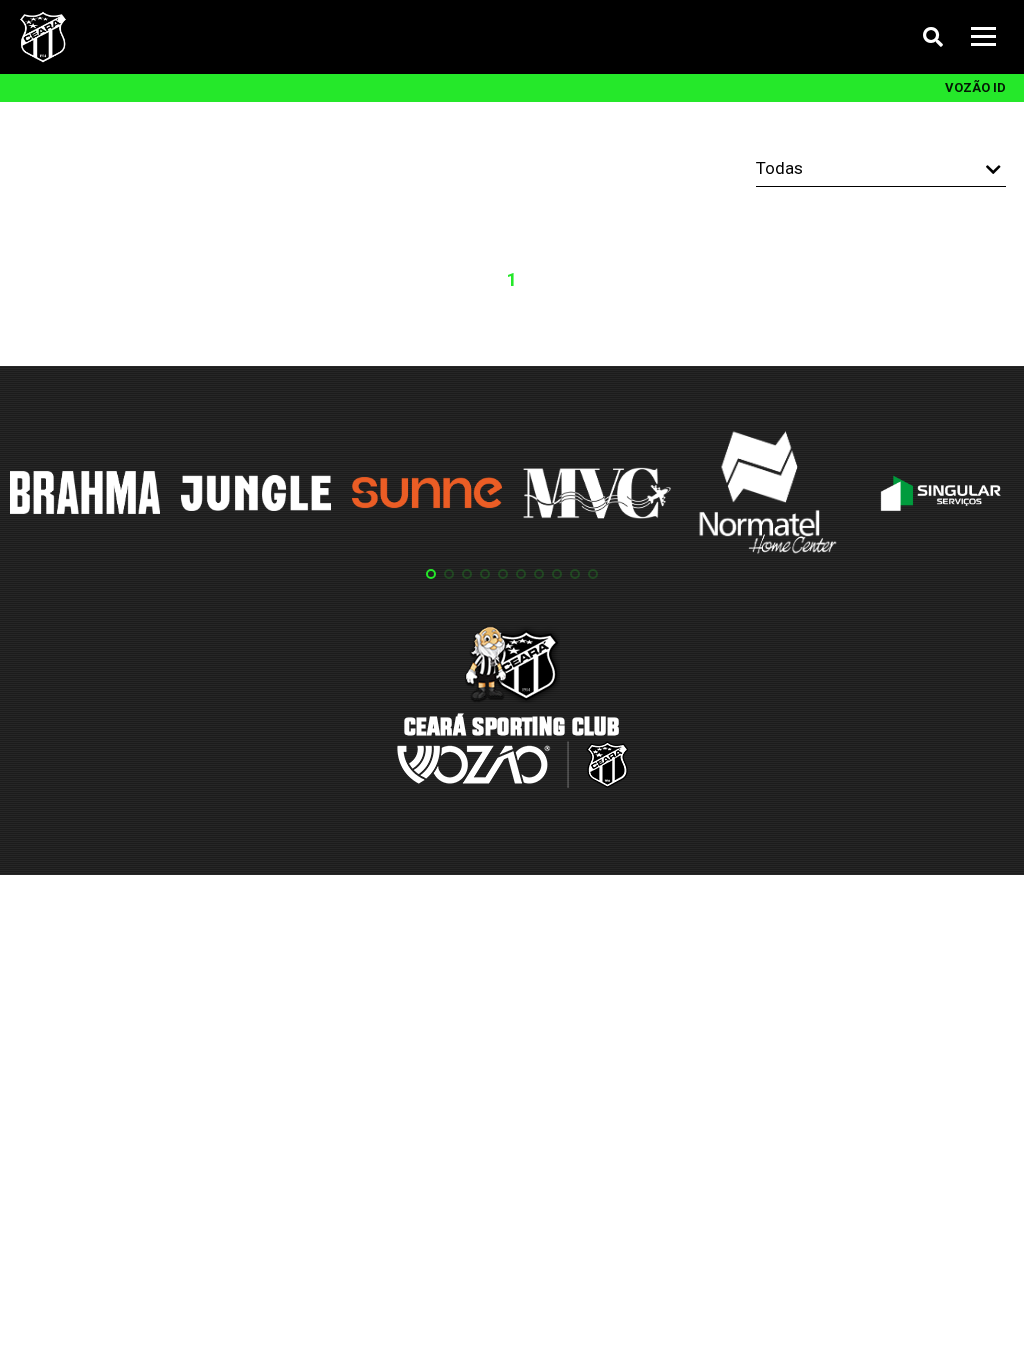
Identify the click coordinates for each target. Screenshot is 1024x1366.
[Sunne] (427, 496)
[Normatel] (768, 496)
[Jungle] (256, 496)
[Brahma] (85, 496)
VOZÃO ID (975, 87)
